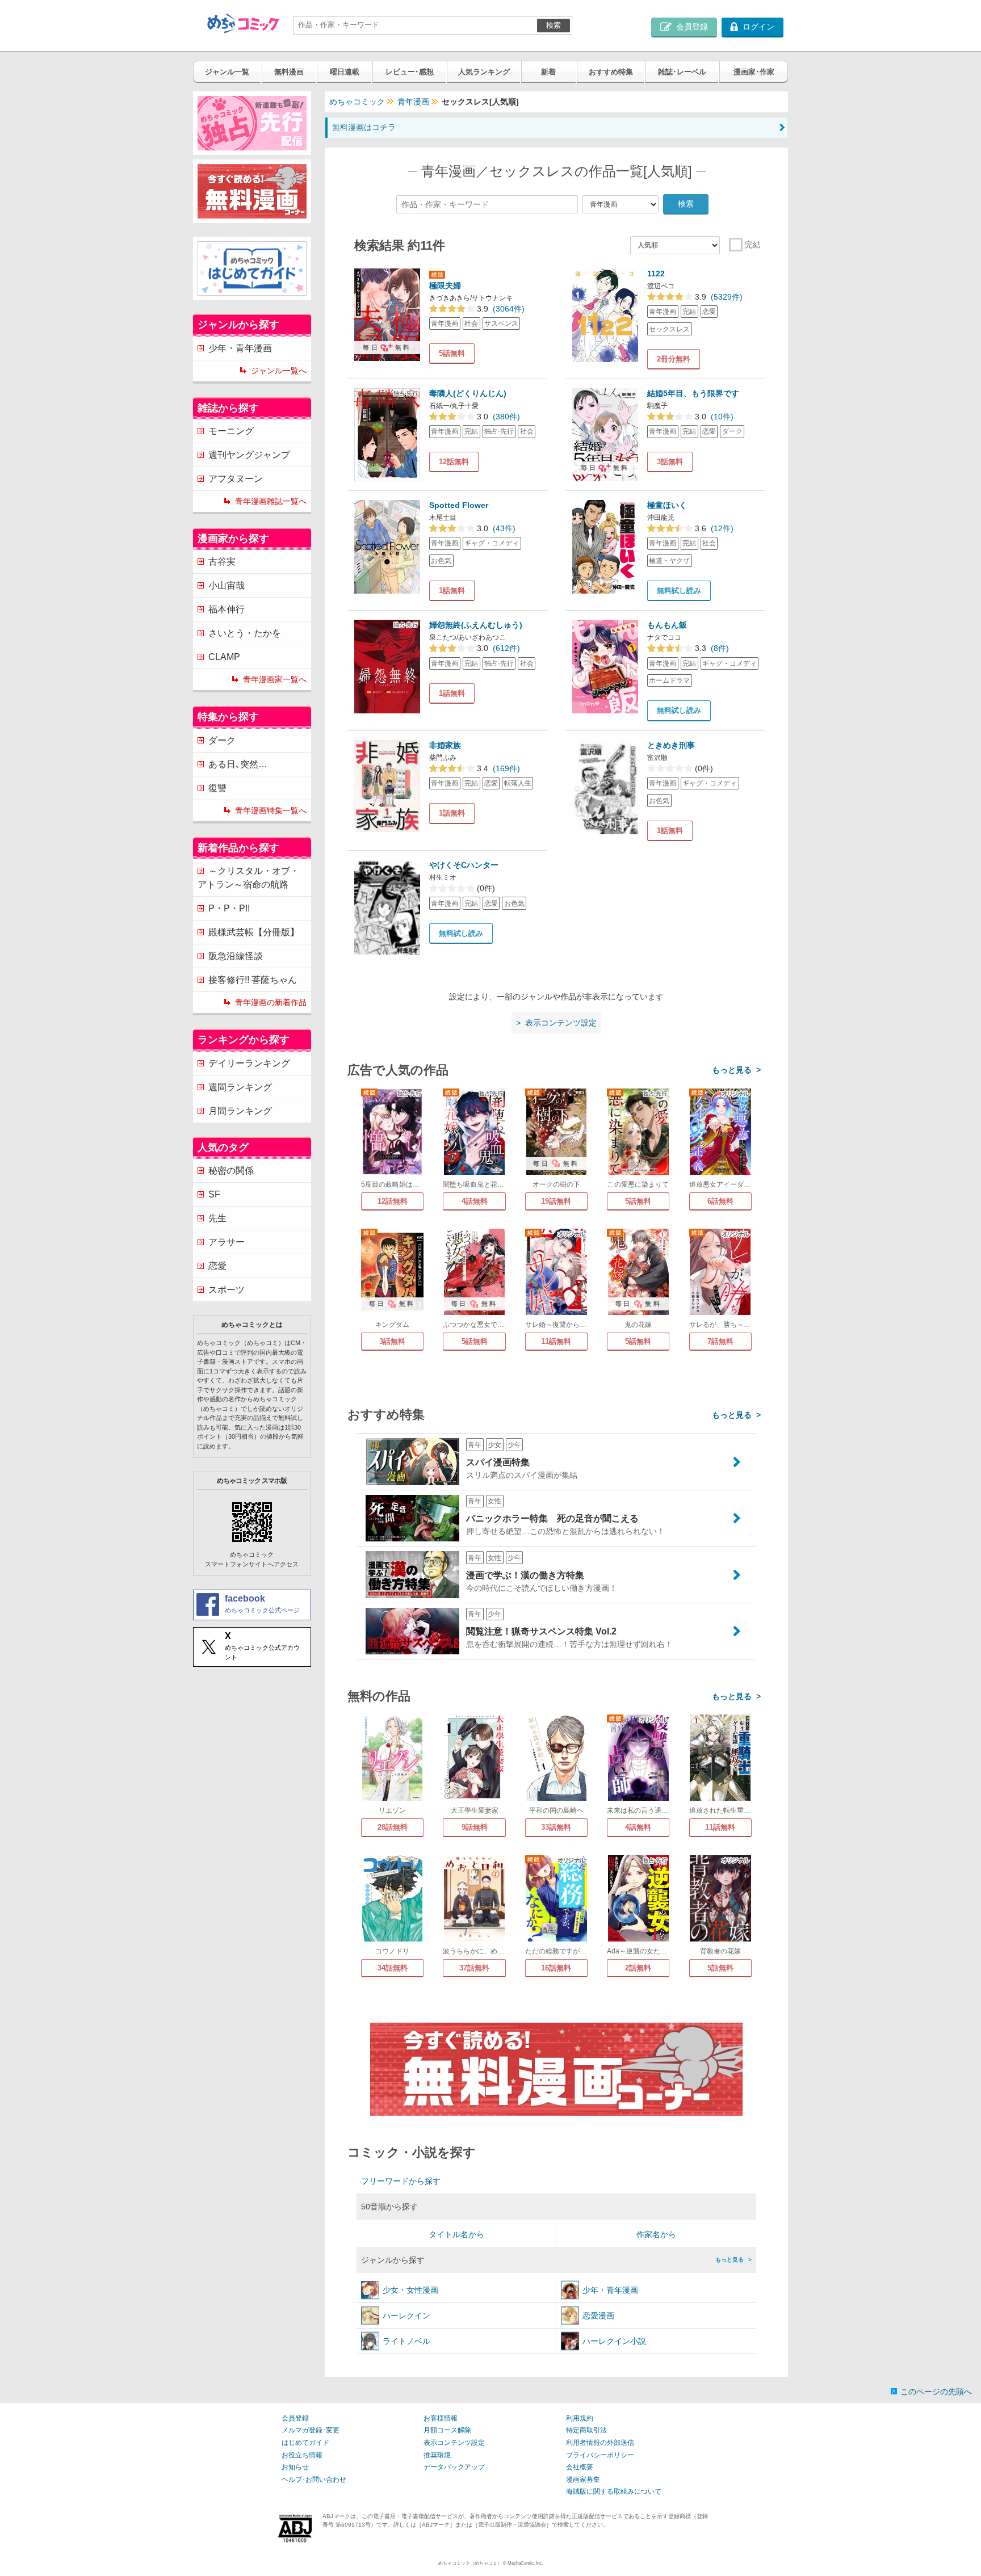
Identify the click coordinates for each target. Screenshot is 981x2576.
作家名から (656, 2234)
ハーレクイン (406, 2316)
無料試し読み (679, 591)
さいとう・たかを (245, 633)
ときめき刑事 (671, 745)
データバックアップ (454, 2467)
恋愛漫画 (598, 2316)
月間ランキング (240, 1111)
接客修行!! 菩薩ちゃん (253, 980)
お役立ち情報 (302, 2455)
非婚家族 (445, 745)
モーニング (231, 431)
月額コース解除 (447, 2430)
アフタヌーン (236, 479)
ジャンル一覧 (227, 72)
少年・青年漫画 (240, 348)
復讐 (217, 788)
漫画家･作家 (754, 72)
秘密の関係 (231, 1171)
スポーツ (227, 1290)
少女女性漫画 (410, 2290)
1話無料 (452, 591)
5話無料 (452, 353)
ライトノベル (406, 2341)
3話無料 (670, 462)
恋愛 (217, 1266)
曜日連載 (345, 72)
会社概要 (580, 2467)
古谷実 (222, 562)
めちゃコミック (357, 102)
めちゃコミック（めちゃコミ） (470, 2563)
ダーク (222, 740)
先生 (217, 1218)
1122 (656, 274)
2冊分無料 (674, 359)
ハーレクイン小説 (614, 2341)
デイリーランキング (249, 1063)
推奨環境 (437, 2455)
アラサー (227, 1242)
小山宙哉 (227, 585)
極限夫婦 (445, 285)
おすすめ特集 (611, 72)
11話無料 (556, 1341)
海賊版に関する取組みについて (614, 2491)
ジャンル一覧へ (279, 371)
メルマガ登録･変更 (311, 2430)
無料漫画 (289, 72)
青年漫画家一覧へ (275, 679)
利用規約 (580, 2418)
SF (214, 1194)
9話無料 (475, 1827)
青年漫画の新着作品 (271, 1002)
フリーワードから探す (401, 2181)
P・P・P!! (229, 908)
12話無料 (454, 462)
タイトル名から (456, 2234)
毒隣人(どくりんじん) (468, 393)
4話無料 (475, 1201)
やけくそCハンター (464, 865)
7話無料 (720, 1341)
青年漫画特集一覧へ (271, 810)
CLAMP (224, 657)
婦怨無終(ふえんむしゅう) (476, 625)
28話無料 (393, 1827)
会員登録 (295, 2418)
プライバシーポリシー (600, 2455)
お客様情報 (441, 2418)
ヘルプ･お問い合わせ (314, 2480)
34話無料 (393, 1968)
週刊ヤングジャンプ (249, 455)
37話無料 (474, 1968)
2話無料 (638, 1968)
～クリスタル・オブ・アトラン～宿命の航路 (248, 878)
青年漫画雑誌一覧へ (271, 501)
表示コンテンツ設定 (454, 2443)
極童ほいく (667, 505)
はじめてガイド (305, 2443)
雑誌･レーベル (682, 72)
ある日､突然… (238, 764)
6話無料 (720, 1201)
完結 (753, 245)
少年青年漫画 (610, 2290)
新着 (548, 72)
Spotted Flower (459, 505)
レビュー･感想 (410, 72)
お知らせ (295, 2467)
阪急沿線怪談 (236, 956)
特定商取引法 (586, 2430)
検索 (554, 25)
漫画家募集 (583, 2480)
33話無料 (556, 1827)
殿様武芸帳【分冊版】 (254, 932)
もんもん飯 (667, 625)
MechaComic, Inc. (525, 2563)
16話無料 (556, 1968)
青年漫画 (413, 102)
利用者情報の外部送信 (600, 2443)
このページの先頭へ (936, 2392)
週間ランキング (240, 1087)
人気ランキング (484, 72)
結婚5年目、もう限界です (693, 393)
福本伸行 (227, 609)
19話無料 (556, 1201)
